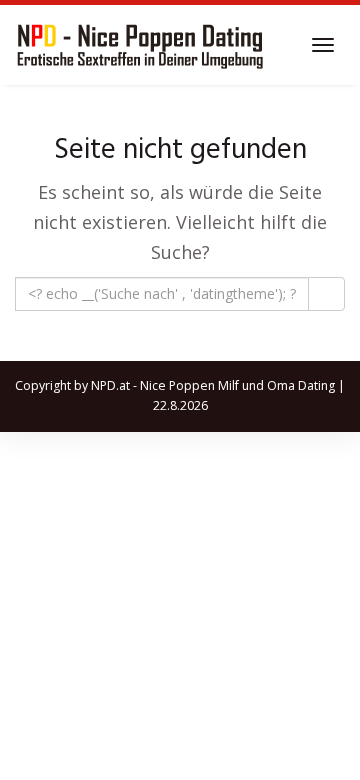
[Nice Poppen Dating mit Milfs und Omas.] (140, 45)
